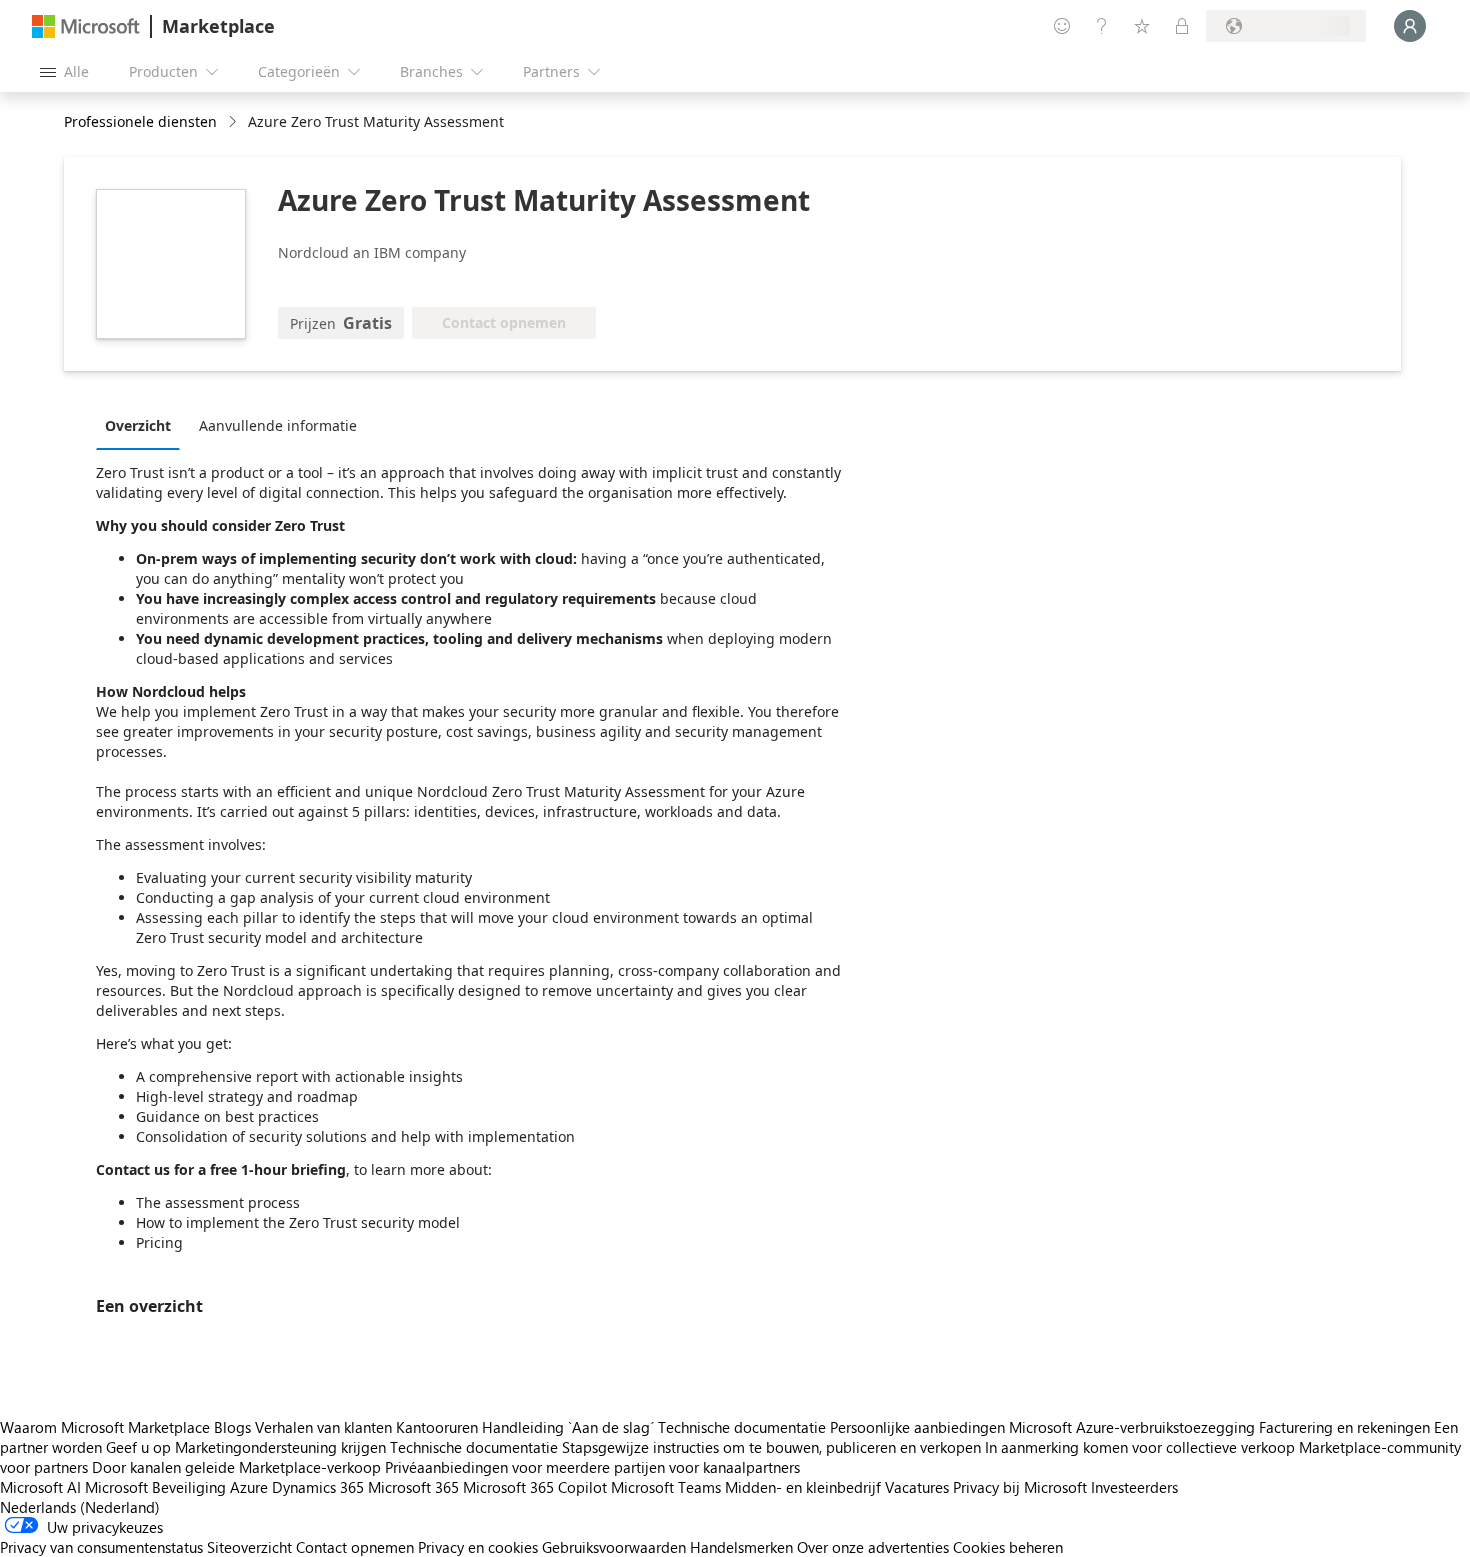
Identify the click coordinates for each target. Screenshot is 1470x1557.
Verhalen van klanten (323, 1427)
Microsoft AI (40, 1487)
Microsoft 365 (413, 1487)
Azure (249, 1487)
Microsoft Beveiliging (155, 1487)
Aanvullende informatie (278, 425)
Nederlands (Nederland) (80, 1507)
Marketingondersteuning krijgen (280, 1447)
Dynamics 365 (318, 1487)
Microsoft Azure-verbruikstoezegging (1134, 1427)
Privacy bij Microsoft (1020, 1487)
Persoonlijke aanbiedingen (917, 1427)
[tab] (143, 425)
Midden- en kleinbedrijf (803, 1487)
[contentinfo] (234, 122)
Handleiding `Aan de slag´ (568, 1427)
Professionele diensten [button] (140, 121)
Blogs (232, 1427)
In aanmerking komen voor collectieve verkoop (1140, 1447)
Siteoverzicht (249, 1547)
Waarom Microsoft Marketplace (105, 1427)
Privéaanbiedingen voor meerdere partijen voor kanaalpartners (592, 1467)
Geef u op (138, 1447)
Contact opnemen (355, 1547)
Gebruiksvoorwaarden (614, 1547)
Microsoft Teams (666, 1487)
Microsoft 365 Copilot (535, 1487)
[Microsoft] (86, 26)
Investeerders (1134, 1487)
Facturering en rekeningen (1344, 1427)
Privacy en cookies (478, 1547)
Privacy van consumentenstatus (101, 1547)
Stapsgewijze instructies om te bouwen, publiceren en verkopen (771, 1447)
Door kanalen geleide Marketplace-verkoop (236, 1467)
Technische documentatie (742, 1427)
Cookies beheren (1008, 1547)
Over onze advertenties (873, 1547)
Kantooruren (437, 1427)
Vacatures (917, 1487)
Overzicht (138, 425)
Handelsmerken (741, 1547)
